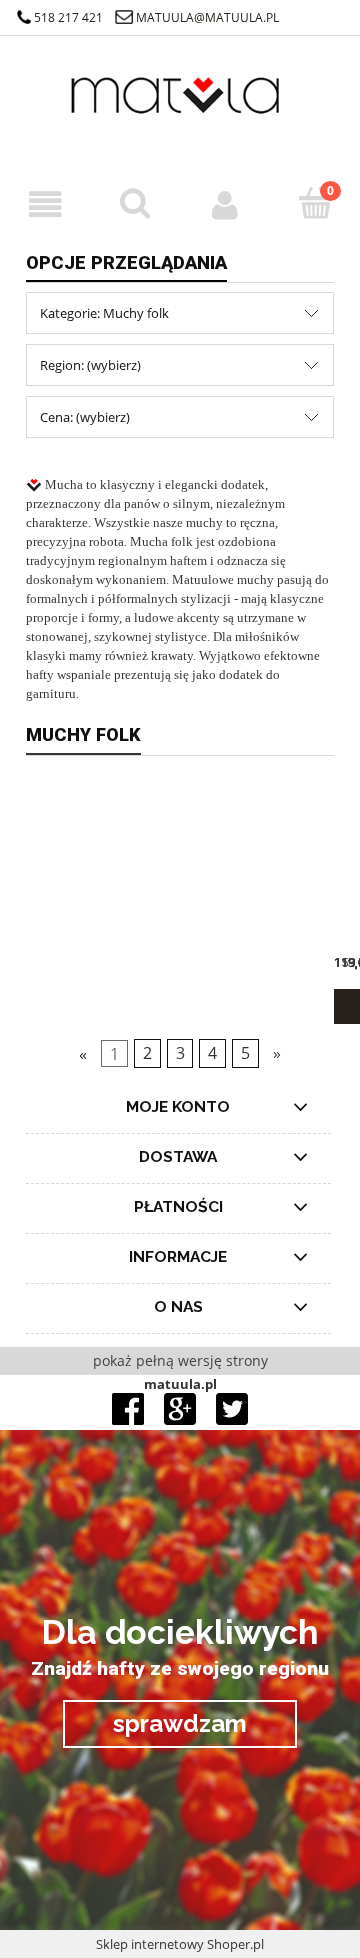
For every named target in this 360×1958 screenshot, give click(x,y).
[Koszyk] (315, 203)
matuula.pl (180, 1384)
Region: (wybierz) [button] (90, 365)
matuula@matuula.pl (207, 17)
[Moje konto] (225, 204)
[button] (45, 204)
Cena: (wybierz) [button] (85, 417)
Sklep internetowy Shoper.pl (180, 1944)
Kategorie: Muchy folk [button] (104, 313)
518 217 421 (68, 17)
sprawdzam (180, 1723)
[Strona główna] (180, 109)
